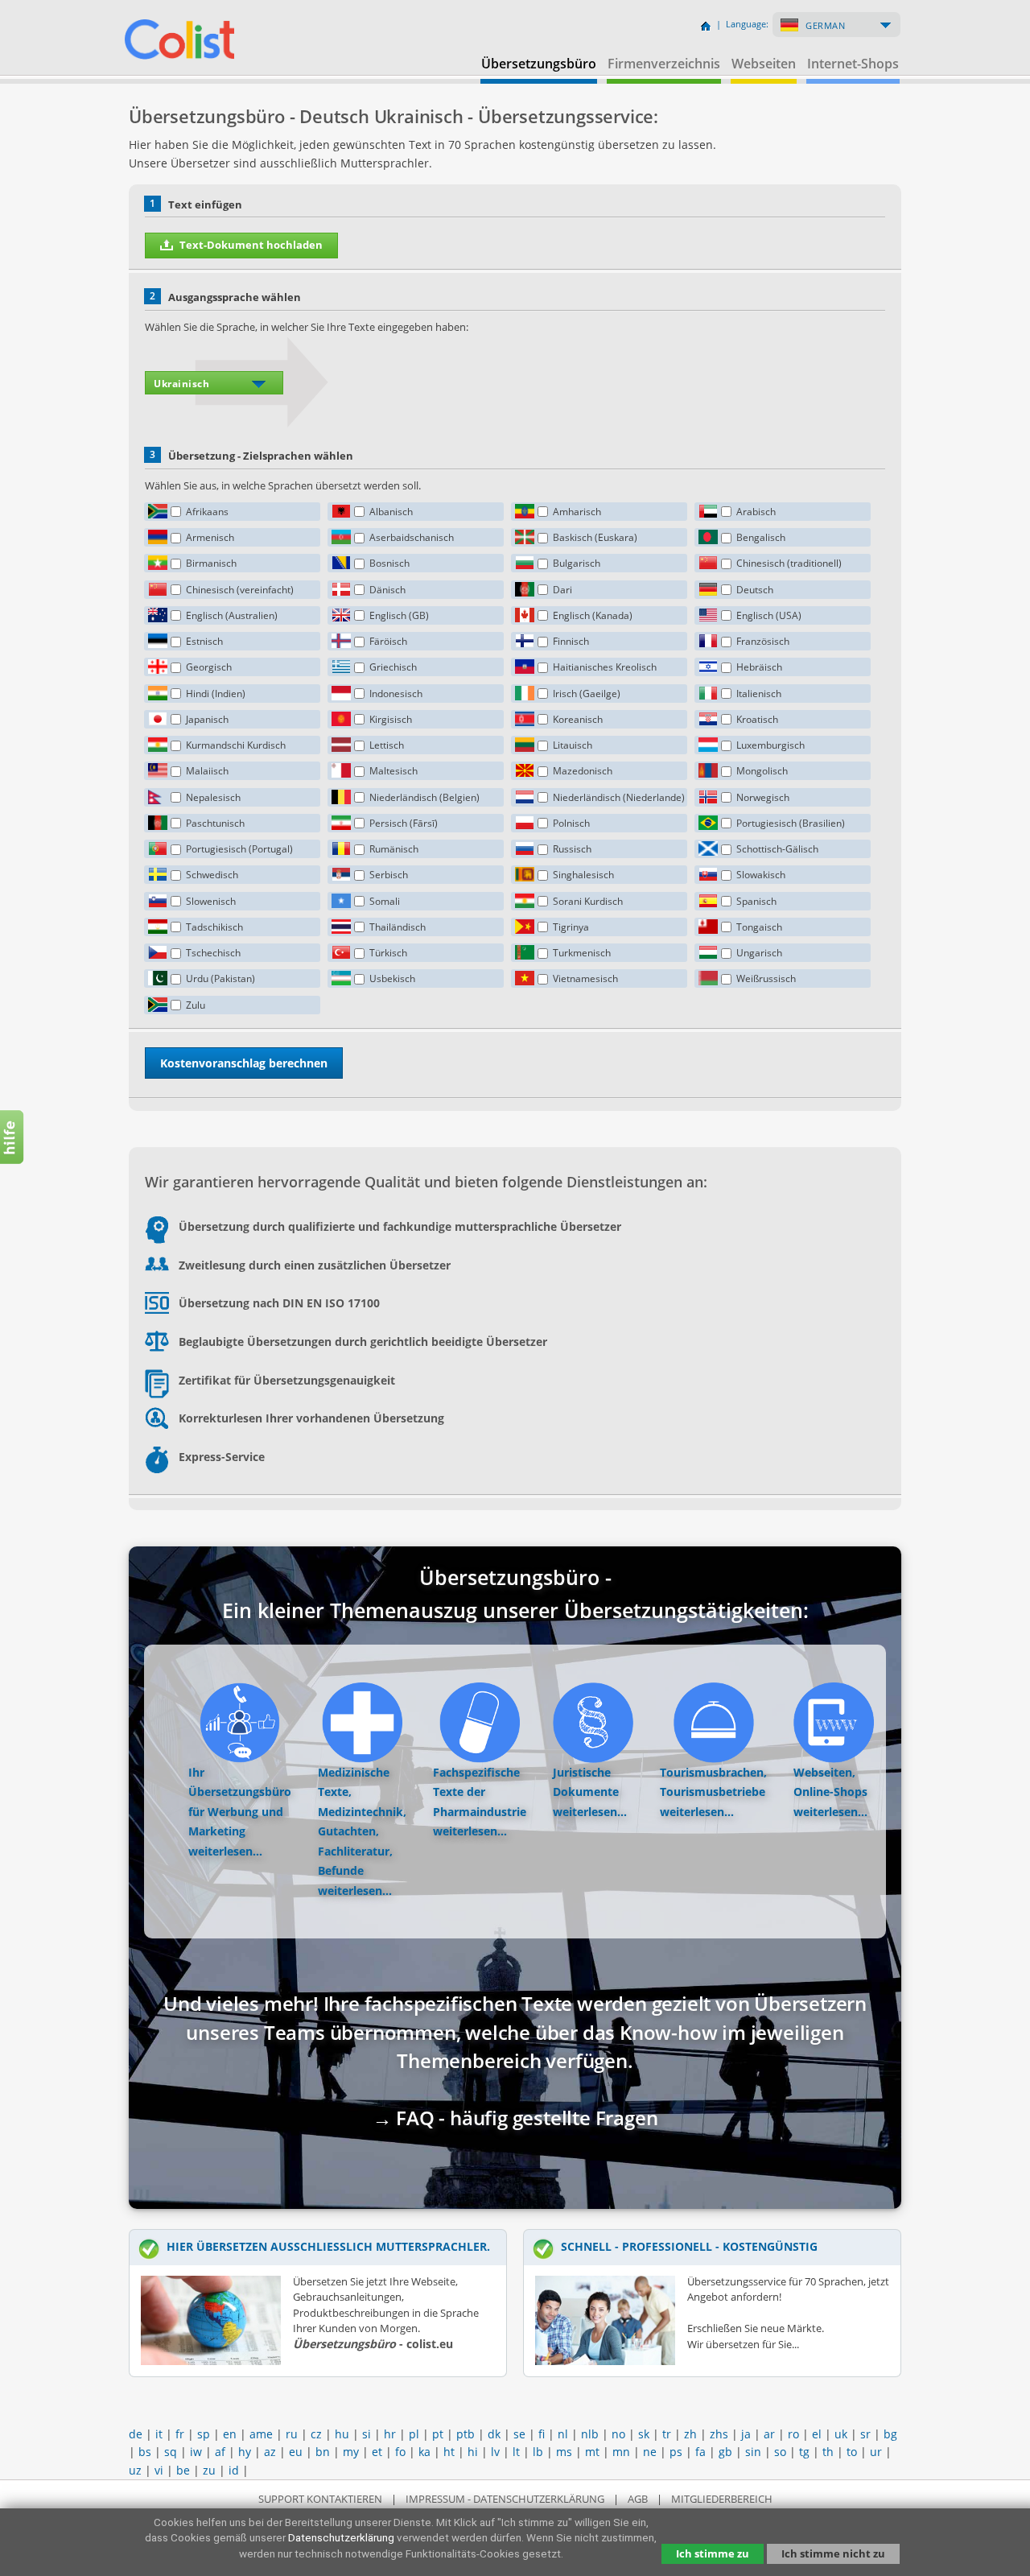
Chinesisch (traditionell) (789, 563)
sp (204, 2434)
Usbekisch (392, 978)
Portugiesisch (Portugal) (239, 849)
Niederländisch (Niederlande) (619, 797)
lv (495, 2452)
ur (876, 2452)
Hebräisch (759, 667)
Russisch (572, 849)
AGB (638, 2499)
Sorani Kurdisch (588, 901)
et (377, 2452)
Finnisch (571, 641)
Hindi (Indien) (216, 694)
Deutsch (755, 590)
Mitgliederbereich (722, 2499)
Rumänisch (394, 849)
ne (650, 2452)
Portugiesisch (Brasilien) (791, 823)
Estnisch (204, 641)
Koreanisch (578, 719)
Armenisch (210, 537)
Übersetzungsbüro (539, 64)
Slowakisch (761, 875)
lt (516, 2452)
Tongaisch (759, 927)
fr (180, 2434)
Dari (562, 590)
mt (592, 2452)
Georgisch (209, 667)
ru (292, 2434)
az (270, 2452)
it (159, 2434)
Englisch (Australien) (232, 615)
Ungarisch (759, 953)
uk (841, 2434)
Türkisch (388, 953)
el (817, 2434)
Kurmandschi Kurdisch (236, 745)
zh (690, 2434)
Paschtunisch (215, 823)
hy (245, 2452)
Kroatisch (757, 719)
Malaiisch (207, 771)
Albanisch (391, 512)
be (183, 2470)
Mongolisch (762, 771)
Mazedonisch (583, 771)
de (136, 2434)
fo (400, 2452)
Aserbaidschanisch (412, 537)
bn (323, 2452)
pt (438, 2434)
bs (145, 2452)
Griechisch (393, 667)
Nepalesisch (213, 797)
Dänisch (387, 590)
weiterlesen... (225, 1851)
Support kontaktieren (320, 2499)
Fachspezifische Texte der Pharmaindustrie (480, 1792)
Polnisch (571, 823)
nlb (590, 2434)
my (351, 2452)
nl (563, 2434)
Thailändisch (398, 927)
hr (390, 2434)
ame (261, 2434)
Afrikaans (207, 512)
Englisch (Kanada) (593, 615)
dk (494, 2434)
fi (542, 2434)
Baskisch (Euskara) (595, 537)
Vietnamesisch (585, 978)
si (367, 2434)
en (230, 2434)
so (780, 2452)
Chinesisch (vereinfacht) (240, 590)
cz (316, 2434)
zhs (719, 2434)
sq (171, 2452)
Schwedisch (212, 875)
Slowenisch (211, 901)
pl (414, 2434)
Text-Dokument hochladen (251, 245)
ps (676, 2452)
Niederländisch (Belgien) (424, 797)
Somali (385, 901)
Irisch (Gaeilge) (587, 694)
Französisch (763, 641)
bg (890, 2434)
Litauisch (573, 745)
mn (621, 2452)
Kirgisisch (391, 719)
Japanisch (207, 719)
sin (753, 2452)
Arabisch (756, 512)
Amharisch (577, 512)
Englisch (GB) (399, 615)
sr (865, 2434)
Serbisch (389, 875)
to (852, 2452)
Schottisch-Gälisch (777, 849)
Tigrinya (571, 927)
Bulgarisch (577, 563)
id (234, 2470)
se (519, 2434)
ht (449, 2452)
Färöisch (388, 641)
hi (473, 2452)
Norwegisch (763, 797)
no (618, 2434)
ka (424, 2452)
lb (538, 2452)
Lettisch (387, 745)
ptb (466, 2434)
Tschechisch (213, 953)
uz (135, 2470)
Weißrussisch (766, 978)
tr (667, 2434)
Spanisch (756, 901)
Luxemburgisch (770, 745)
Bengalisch (761, 537)
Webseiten (764, 64)
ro (793, 2434)
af (220, 2452)
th (828, 2452)
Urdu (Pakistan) (220, 978)
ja (746, 2434)
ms (564, 2452)
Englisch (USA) (769, 615)
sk (644, 2434)
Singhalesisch (583, 875)
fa (700, 2452)
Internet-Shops (853, 64)
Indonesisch (396, 694)
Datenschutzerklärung (341, 2537)
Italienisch (759, 694)
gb (725, 2452)
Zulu (196, 1005)
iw (196, 2452)
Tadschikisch (214, 927)
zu (209, 2470)
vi (159, 2470)
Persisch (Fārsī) (404, 823)
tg (804, 2452)
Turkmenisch (582, 953)
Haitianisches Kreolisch (605, 667)
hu (342, 2434)
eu (296, 2452)
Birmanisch (211, 563)
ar (769, 2434)
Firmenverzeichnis (664, 64)
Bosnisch (389, 563)
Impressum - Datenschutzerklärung (505, 2499)
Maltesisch (393, 771)
